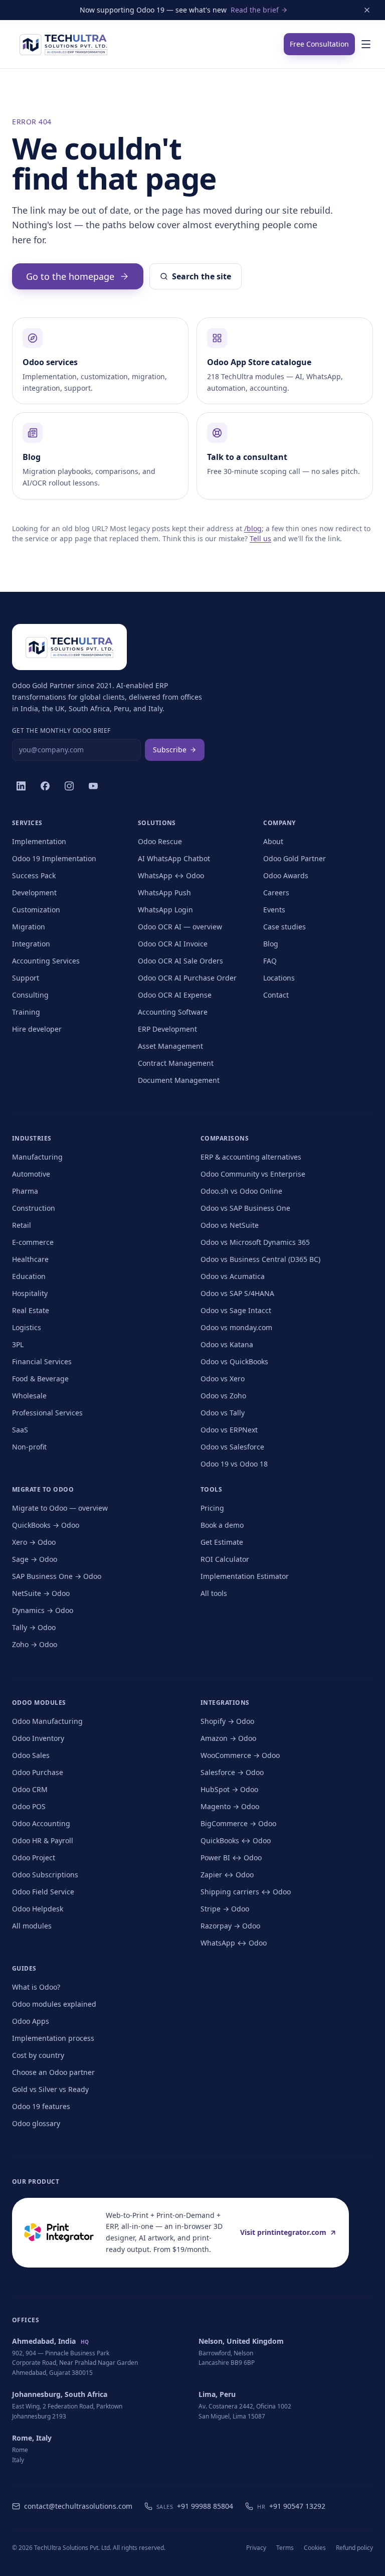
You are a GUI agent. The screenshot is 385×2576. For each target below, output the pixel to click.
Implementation (39, 841)
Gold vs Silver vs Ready (50, 2089)
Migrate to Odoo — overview (60, 1508)
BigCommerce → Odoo (238, 1823)
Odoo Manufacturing (47, 1721)
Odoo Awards (286, 875)
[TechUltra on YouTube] (93, 786)
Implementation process (53, 2038)
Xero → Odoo (34, 1542)
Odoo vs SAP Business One (245, 1208)
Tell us (260, 538)
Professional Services (47, 1413)
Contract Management (176, 1063)
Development (34, 893)
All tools (214, 1593)
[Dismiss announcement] (367, 10)
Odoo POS (29, 1806)
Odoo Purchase (38, 1772)
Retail (22, 1225)
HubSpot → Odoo (229, 1789)
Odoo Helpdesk (38, 1909)
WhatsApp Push (164, 893)
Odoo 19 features (41, 2106)
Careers (276, 893)
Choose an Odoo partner (53, 2072)
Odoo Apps (31, 2021)
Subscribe (170, 750)
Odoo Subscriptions (45, 1875)
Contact (276, 995)
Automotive (31, 1174)
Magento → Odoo (230, 1806)
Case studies (284, 927)
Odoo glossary (36, 2123)
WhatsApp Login (165, 910)
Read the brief (255, 10)
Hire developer (37, 1029)
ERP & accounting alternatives (251, 1157)
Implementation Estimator (245, 1576)
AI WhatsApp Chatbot (174, 858)
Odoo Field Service (43, 1892)
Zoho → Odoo (35, 1644)
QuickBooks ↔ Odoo (236, 1840)
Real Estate (31, 1310)
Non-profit (29, 1447)
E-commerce (33, 1242)
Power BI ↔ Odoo (231, 1858)
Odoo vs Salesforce (232, 1447)
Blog (271, 944)
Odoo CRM (30, 1789)
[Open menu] (366, 44)
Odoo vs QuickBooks (234, 1361)
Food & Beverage (40, 1379)
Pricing (212, 1508)
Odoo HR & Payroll (43, 1840)
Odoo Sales (31, 1755)
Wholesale (29, 1396)
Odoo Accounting (41, 1823)
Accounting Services (46, 961)
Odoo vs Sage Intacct (236, 1310)
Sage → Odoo (35, 1559)
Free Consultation (319, 44)
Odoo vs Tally (223, 1413)
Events (274, 910)
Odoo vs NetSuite (230, 1225)
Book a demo (222, 1525)
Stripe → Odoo (225, 1909)
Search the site (202, 276)
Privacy (256, 2548)
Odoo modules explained (54, 2004)
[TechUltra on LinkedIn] (21, 786)
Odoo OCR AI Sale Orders (180, 961)
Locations (279, 978)
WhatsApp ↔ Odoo (171, 875)
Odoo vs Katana (227, 1344)
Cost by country (38, 2055)
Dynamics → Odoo (43, 1610)
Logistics (27, 1327)
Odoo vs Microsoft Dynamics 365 (255, 1242)
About (273, 841)
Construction (34, 1208)
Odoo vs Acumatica (233, 1276)
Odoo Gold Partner (295, 858)
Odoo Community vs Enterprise (253, 1174)
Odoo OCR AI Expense (175, 995)
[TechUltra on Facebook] (45, 786)
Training (26, 1012)
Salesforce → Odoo (232, 1772)
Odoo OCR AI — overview (180, 927)
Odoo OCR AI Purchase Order (187, 978)
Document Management (179, 1080)
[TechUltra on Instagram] (69, 786)
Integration (31, 944)
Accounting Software (173, 1012)
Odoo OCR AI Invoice (173, 944)
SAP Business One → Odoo (57, 1576)
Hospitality (30, 1293)
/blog (253, 528)
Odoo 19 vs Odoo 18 (234, 1464)
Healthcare (30, 1259)
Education (29, 1276)
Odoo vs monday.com (236, 1327)
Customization (36, 910)
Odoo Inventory (38, 1738)
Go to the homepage (70, 276)
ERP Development (167, 1029)
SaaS (20, 1430)
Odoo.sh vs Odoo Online (241, 1191)
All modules (32, 1926)
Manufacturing (37, 1157)
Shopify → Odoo (227, 1721)
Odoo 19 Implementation (54, 858)
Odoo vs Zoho (223, 1396)
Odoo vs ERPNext (229, 1430)
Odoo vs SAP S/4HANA (237, 1293)
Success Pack (34, 875)
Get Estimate (222, 1542)
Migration (29, 927)
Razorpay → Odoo (230, 1926)
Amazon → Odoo (228, 1738)
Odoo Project (34, 1858)
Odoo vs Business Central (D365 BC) (260, 1259)
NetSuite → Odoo (41, 1593)
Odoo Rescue (160, 841)
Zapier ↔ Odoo (227, 1875)
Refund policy (354, 2548)
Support (26, 978)
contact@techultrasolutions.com (78, 2506)
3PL (18, 1344)
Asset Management (170, 1046)
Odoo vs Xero (223, 1379)
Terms (285, 2548)
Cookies (315, 2548)
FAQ (270, 961)
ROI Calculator (225, 1559)
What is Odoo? (36, 1987)
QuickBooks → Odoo (46, 1525)
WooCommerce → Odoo (240, 1755)
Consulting (30, 995)
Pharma (25, 1191)
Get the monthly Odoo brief (61, 731)
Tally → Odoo (34, 1627)
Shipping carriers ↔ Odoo (246, 1892)
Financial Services (42, 1361)
